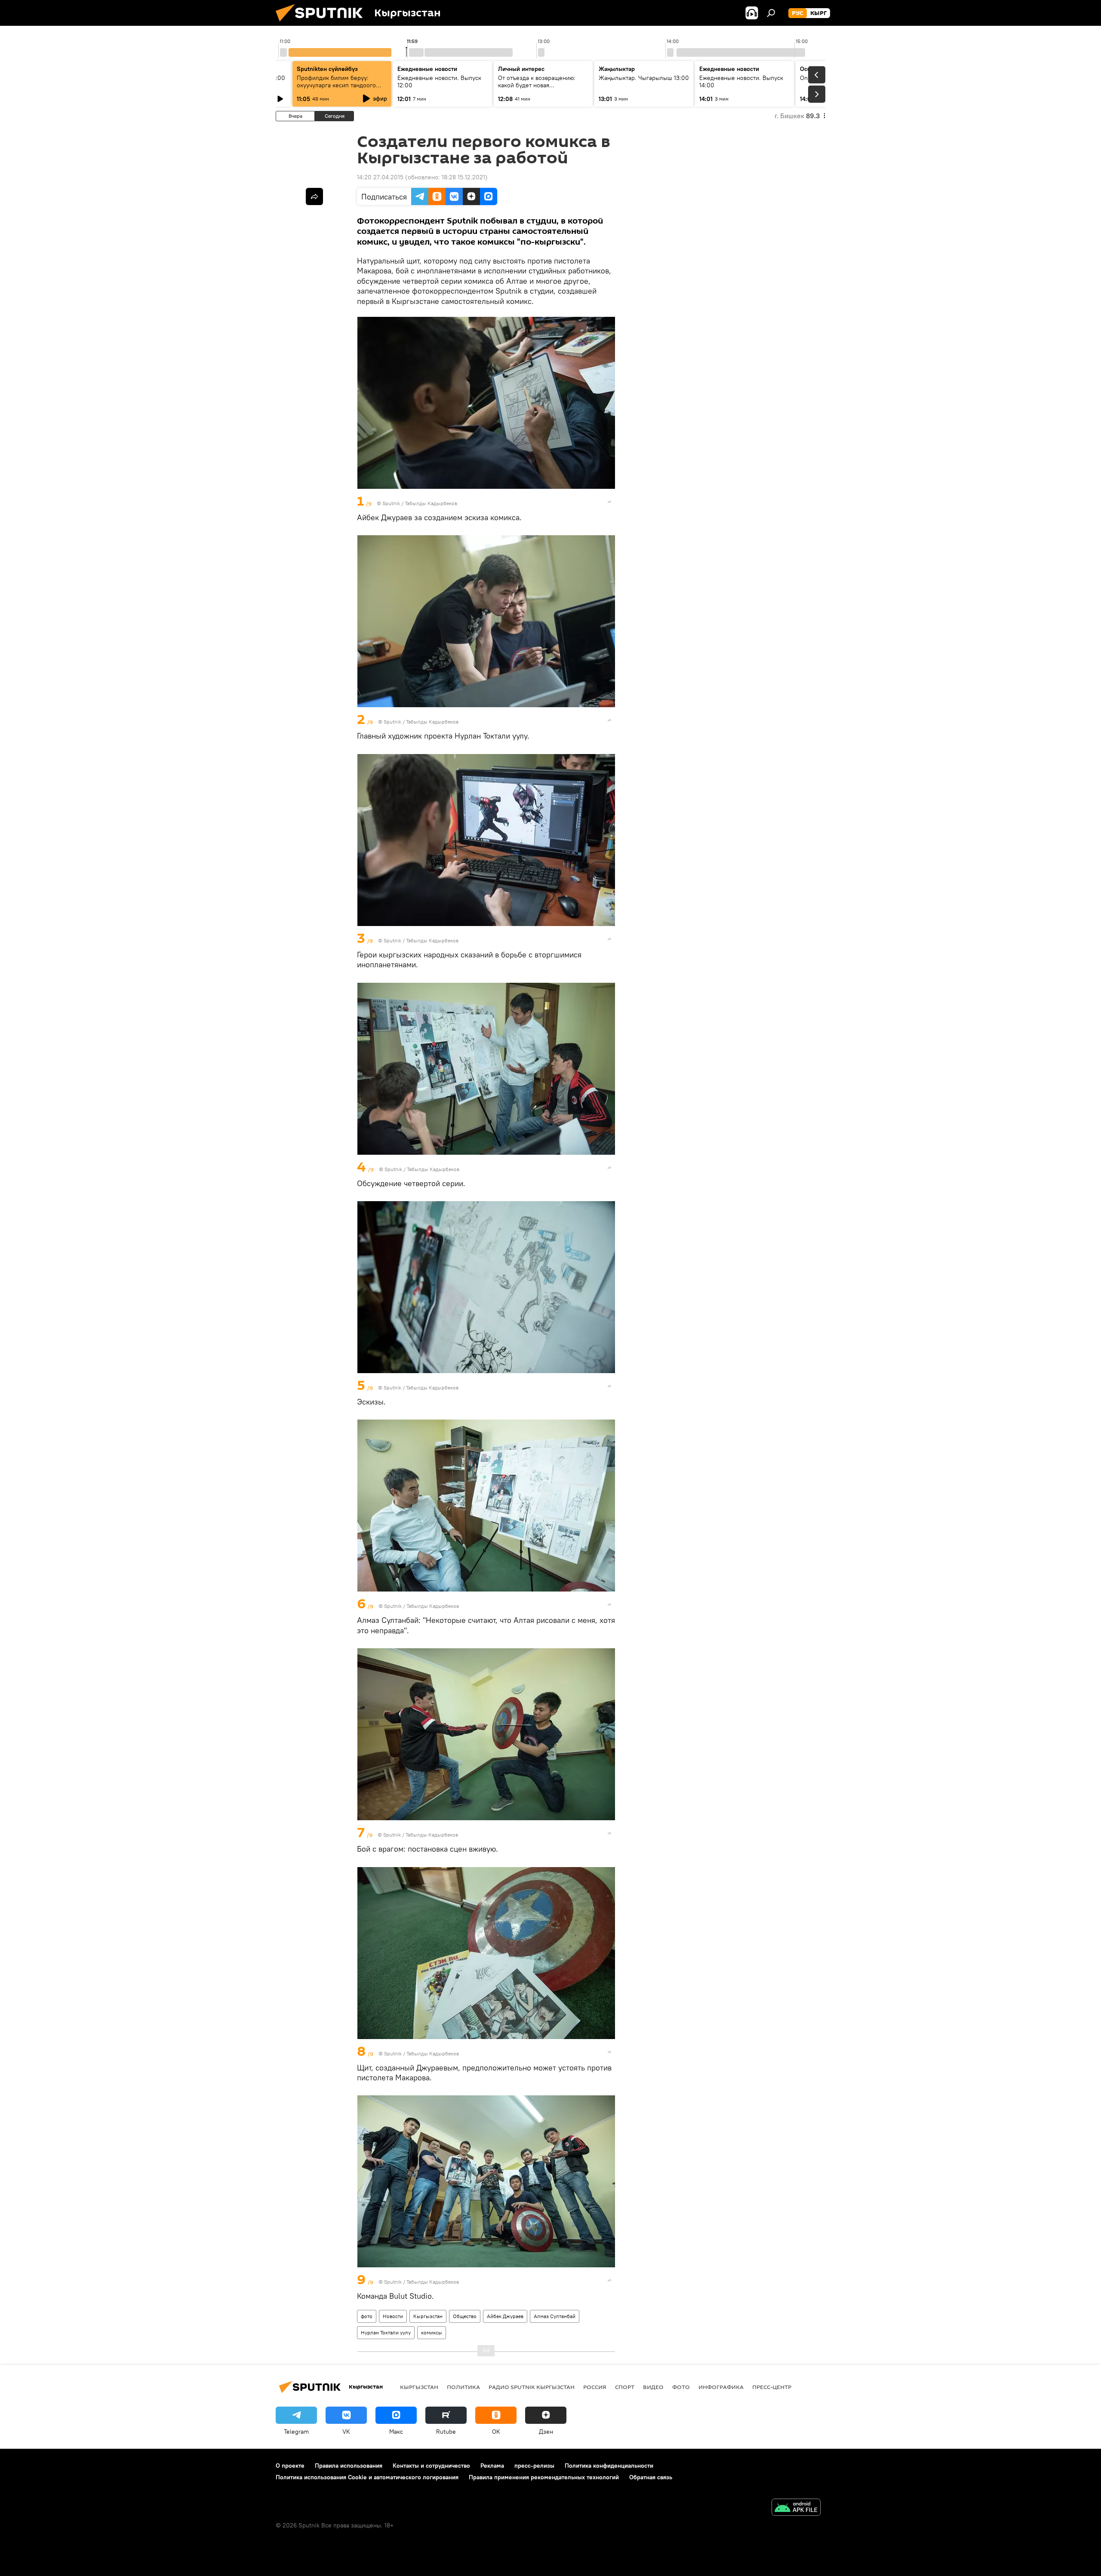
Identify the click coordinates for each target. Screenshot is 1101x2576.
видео (653, 2387)
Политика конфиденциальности (609, 2466)
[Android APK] (796, 2508)
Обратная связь (651, 2477)
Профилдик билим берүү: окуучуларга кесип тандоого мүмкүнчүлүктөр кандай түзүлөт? (336, 89)
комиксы (432, 2332)
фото (367, 2316)
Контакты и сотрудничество (431, 2466)
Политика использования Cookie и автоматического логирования (367, 2477)
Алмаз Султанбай (555, 2316)
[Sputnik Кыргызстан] (323, 24)
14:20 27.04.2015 (380, 177)
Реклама (492, 2466)
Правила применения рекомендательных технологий (544, 2477)
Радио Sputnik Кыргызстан (532, 2387)
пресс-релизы (534, 2466)
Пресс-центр (772, 2387)
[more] (609, 502)
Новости (393, 2316)
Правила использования (349, 2466)
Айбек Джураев (505, 2316)
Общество (465, 2316)
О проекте (290, 2466)
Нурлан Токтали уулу (386, 2332)
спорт (625, 2387)
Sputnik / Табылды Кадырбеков (420, 503)
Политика (463, 2387)
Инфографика (721, 2387)
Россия (595, 2387)
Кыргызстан (428, 2316)
